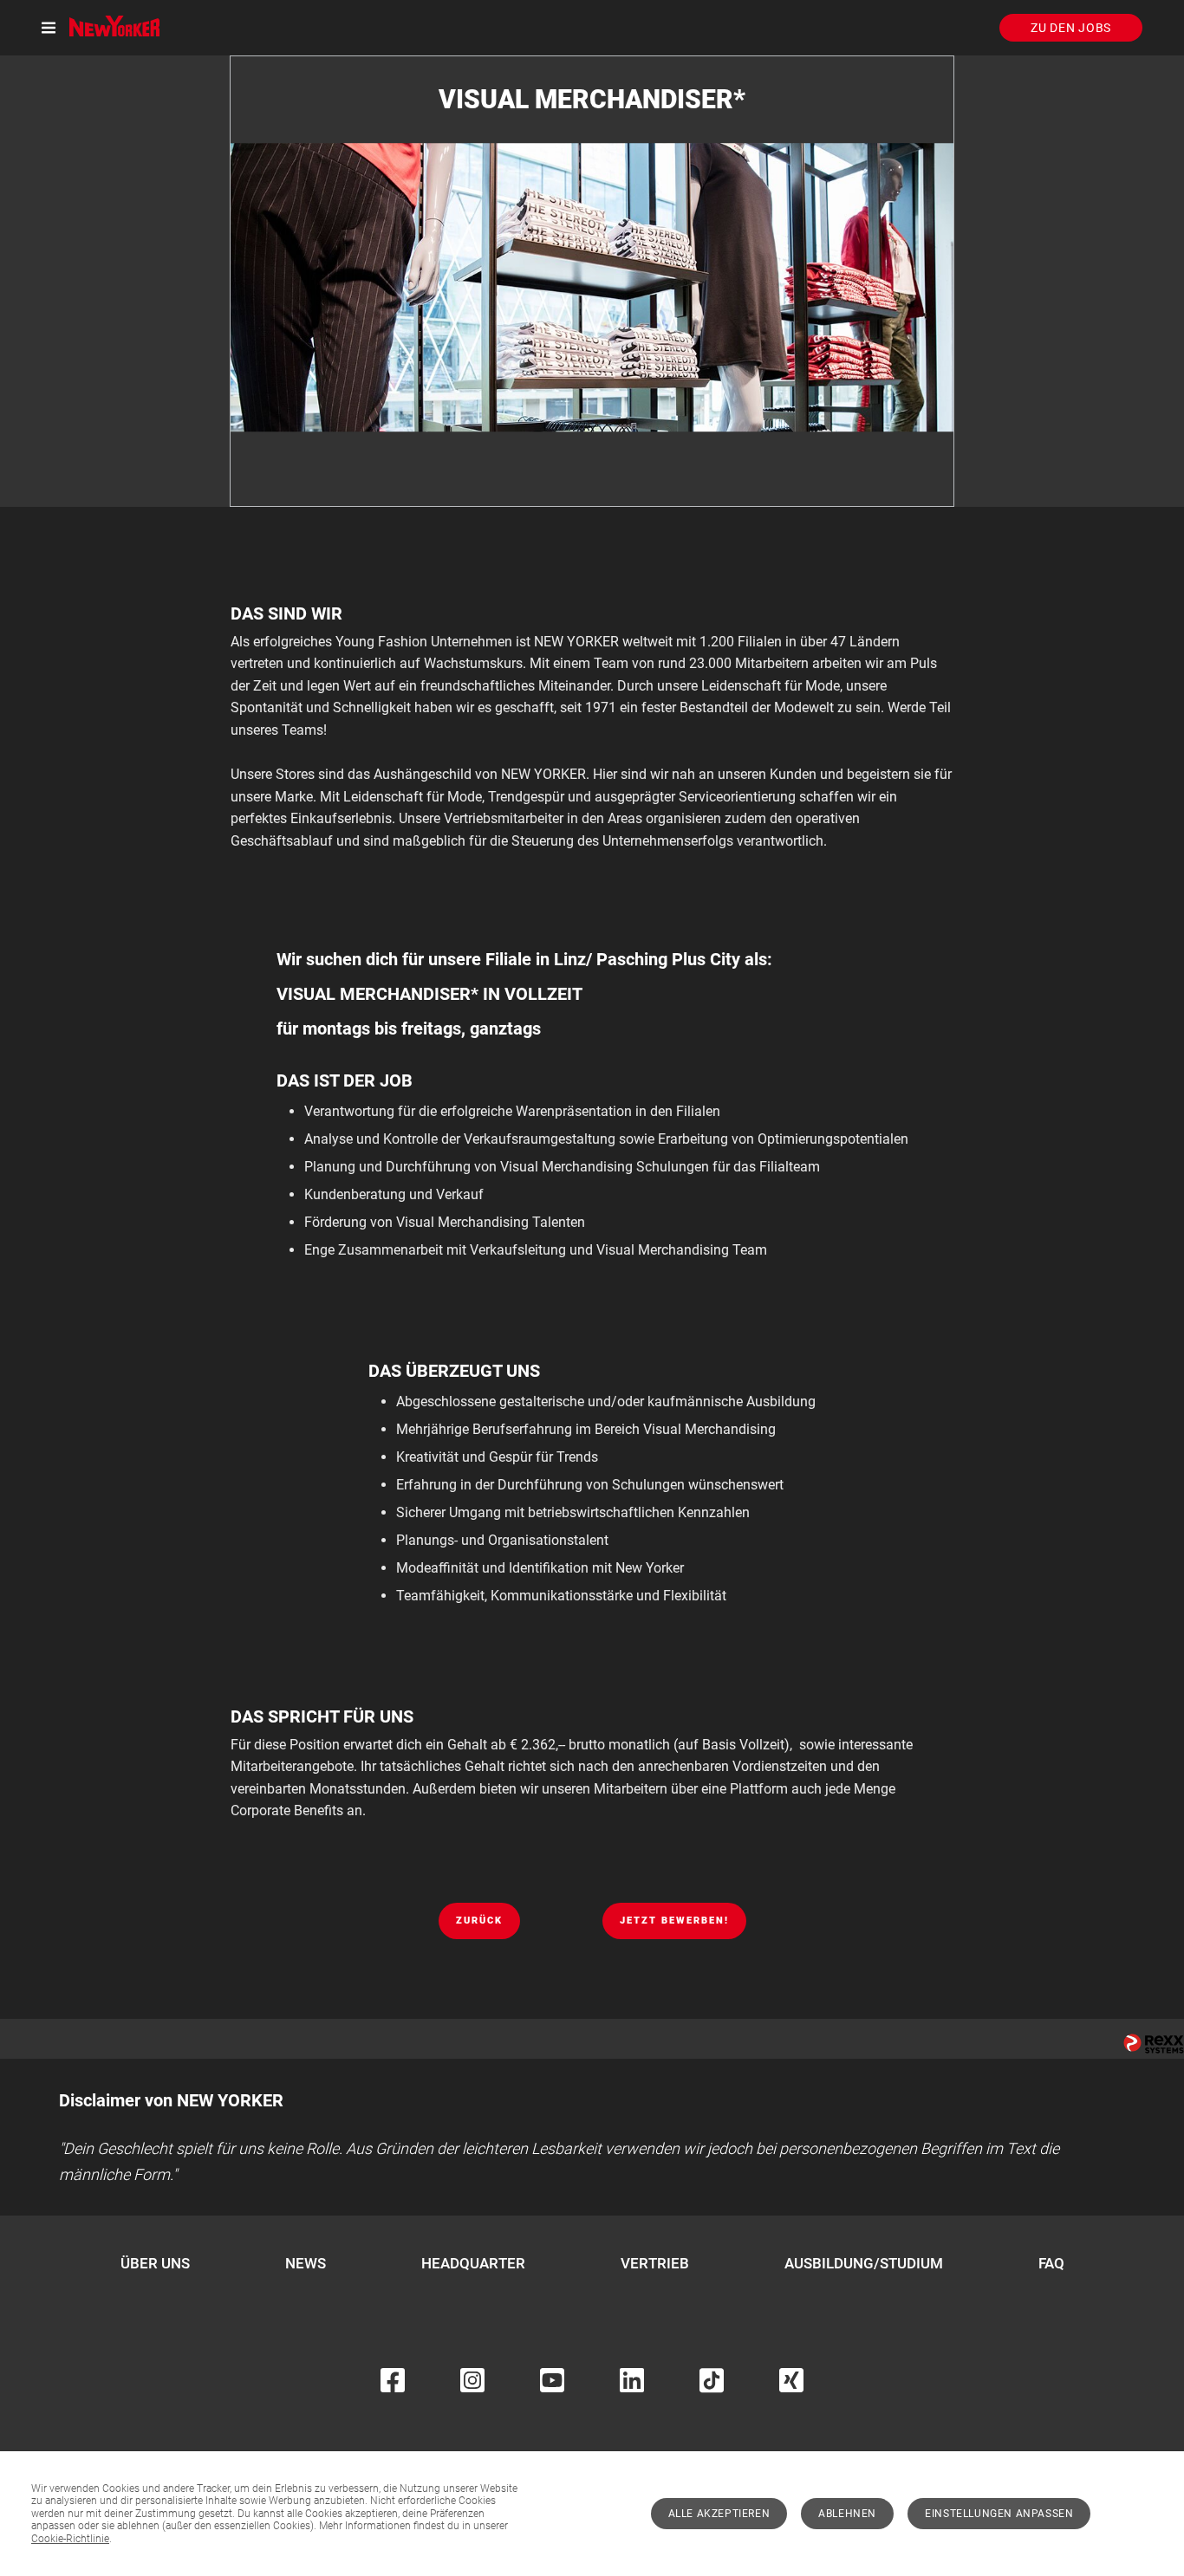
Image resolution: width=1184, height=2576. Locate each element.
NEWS (306, 2263)
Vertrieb (655, 2263)
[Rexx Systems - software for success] (1154, 2044)
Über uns (155, 2263)
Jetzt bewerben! (674, 1921)
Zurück (479, 1921)
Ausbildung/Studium (864, 2263)
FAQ (1051, 2263)
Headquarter (473, 2263)
